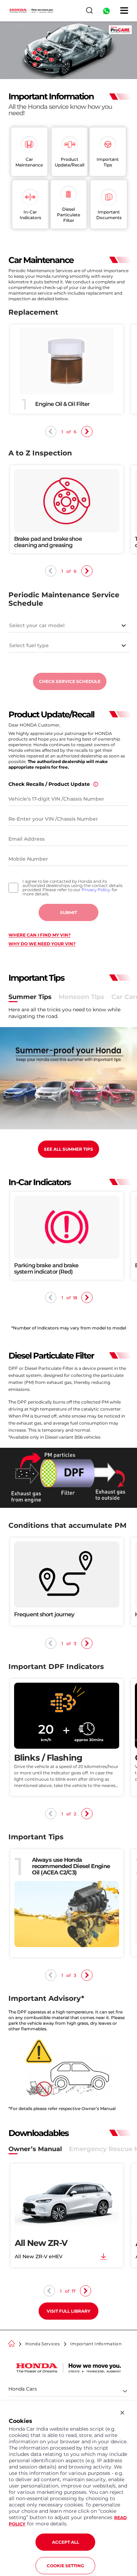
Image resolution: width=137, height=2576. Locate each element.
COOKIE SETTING (65, 2566)
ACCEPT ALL (66, 2542)
